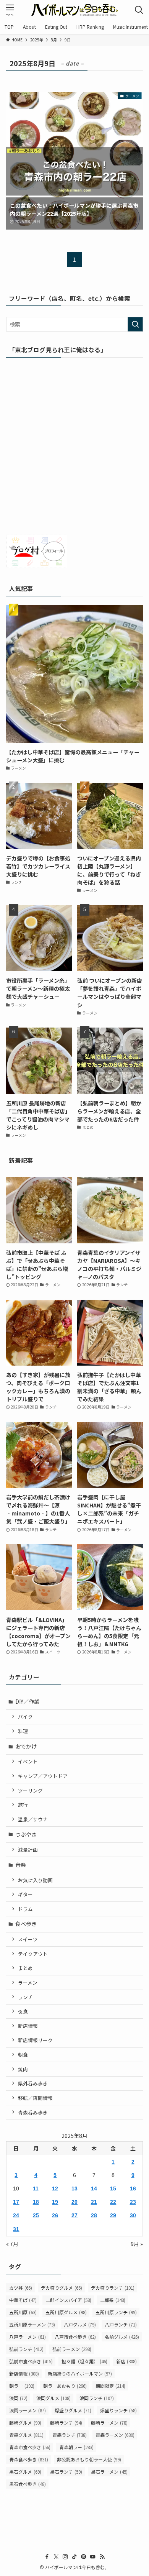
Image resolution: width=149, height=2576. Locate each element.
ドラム (25, 1909)
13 (74, 2189)
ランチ (25, 1997)
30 (133, 2215)
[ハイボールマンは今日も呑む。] (74, 10)
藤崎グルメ (25, 2422)
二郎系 (113, 2300)
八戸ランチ (121, 2324)
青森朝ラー (76, 2447)
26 (55, 2215)
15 (113, 2189)
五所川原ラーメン (32, 2324)
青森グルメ (26, 2435)
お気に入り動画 (35, 1880)
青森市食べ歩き (30, 2447)
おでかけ (26, 1746)
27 (74, 2215)
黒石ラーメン (109, 2472)
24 (16, 2215)
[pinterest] (84, 2557)
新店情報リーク (35, 2040)
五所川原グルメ (66, 2312)
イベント (28, 1761)
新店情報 (28, 2026)
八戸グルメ (80, 2324)
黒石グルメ (25, 2472)
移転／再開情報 (35, 2098)
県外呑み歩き (33, 2083)
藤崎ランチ (66, 2422)
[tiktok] (74, 2557)
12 (55, 2189)
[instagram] (65, 2557)
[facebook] (47, 2557)
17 (16, 2202)
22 (113, 2202)
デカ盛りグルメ (62, 2288)
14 (94, 2189)
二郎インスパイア (68, 2300)
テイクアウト (33, 1954)
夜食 (23, 2011)
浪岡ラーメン (28, 2410)
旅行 (23, 1805)
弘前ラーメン (72, 2349)
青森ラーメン (115, 2435)
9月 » (137, 2244)
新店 (126, 2361)
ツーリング (30, 1790)
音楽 (21, 1865)
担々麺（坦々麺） (84, 2361)
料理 (23, 1731)
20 (74, 2202)
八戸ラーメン (28, 2337)
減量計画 (28, 1849)
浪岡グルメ (53, 2398)
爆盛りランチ (118, 2410)
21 (94, 2202)
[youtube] (93, 2557)
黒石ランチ (66, 2472)
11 (36, 2189)
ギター (25, 1894)
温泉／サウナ (33, 1819)
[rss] (102, 2557)
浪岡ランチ (97, 2398)
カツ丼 (21, 2288)
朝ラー (22, 2386)
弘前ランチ (26, 2349)
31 (16, 2229)
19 (55, 2202)
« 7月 (12, 2244)
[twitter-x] (56, 2557)
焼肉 (23, 2069)
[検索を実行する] (135, 324)
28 (94, 2215)
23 (133, 2202)
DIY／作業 (27, 1701)
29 (113, 2215)
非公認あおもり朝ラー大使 (89, 2459)
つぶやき (26, 1834)
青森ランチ (70, 2435)
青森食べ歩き (29, 2459)
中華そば (23, 2300)
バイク (25, 1717)
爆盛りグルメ (73, 2410)
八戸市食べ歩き (75, 2337)
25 (36, 2215)
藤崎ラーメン (109, 2422)
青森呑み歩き (33, 2112)
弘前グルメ (122, 2337)
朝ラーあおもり (65, 2386)
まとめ (25, 1968)
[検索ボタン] (139, 10)
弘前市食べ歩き (31, 2361)
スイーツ (28, 1939)
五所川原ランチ (116, 2312)
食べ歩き (26, 1924)
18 (36, 2202)
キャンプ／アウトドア (43, 1776)
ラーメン (28, 1982)
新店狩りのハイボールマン (80, 2373)
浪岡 (18, 2398)
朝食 (23, 2055)
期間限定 (110, 2386)
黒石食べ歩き (28, 2484)
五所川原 (23, 2312)
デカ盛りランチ (113, 2288)
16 (133, 2189)
